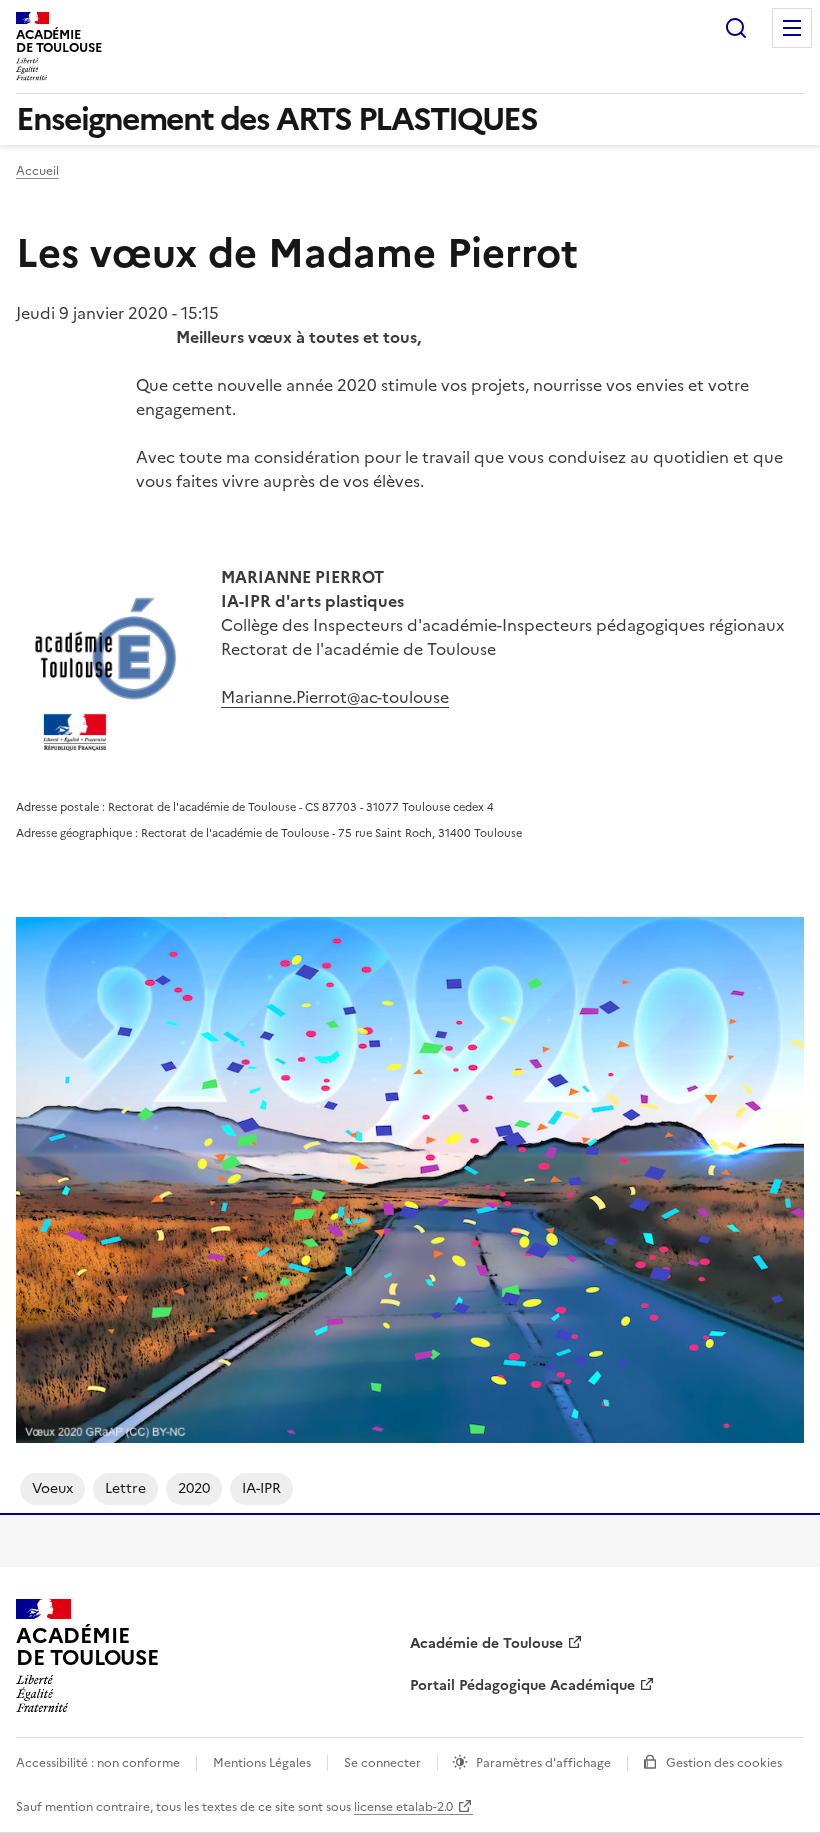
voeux (52, 1488)
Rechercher (736, 28)
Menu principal (792, 28)
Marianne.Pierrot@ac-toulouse (335, 697)
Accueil (37, 171)
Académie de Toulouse (486, 1643)
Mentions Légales (262, 1763)
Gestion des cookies (724, 1763)
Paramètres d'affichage (543, 1763)
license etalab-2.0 (403, 1807)
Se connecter (382, 1763)
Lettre (125, 1488)
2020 (194, 1488)
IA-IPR (261, 1488)
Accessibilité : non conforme (98, 1763)
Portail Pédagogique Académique (522, 1685)
